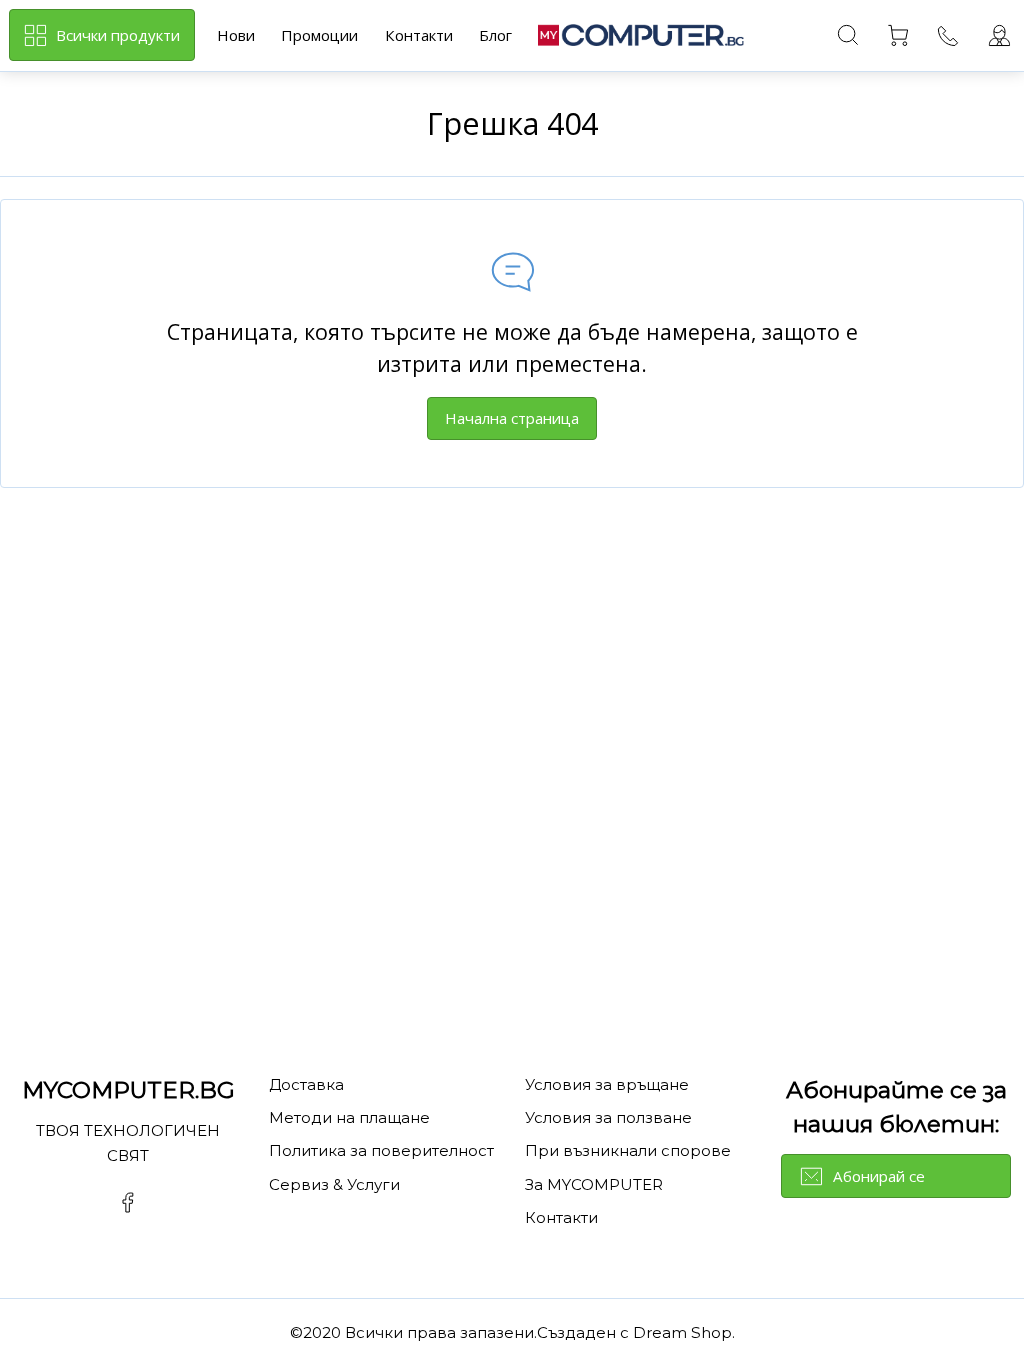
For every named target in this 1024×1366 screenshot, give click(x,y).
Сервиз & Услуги (334, 1184)
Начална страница (512, 418)
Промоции (319, 35)
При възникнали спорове (628, 1150)
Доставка (306, 1084)
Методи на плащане (349, 1117)
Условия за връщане (607, 1084)
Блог (495, 35)
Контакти (419, 35)
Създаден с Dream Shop (634, 1332)
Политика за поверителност (381, 1150)
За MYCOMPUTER (594, 1184)
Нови (236, 35)
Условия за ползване (608, 1117)
